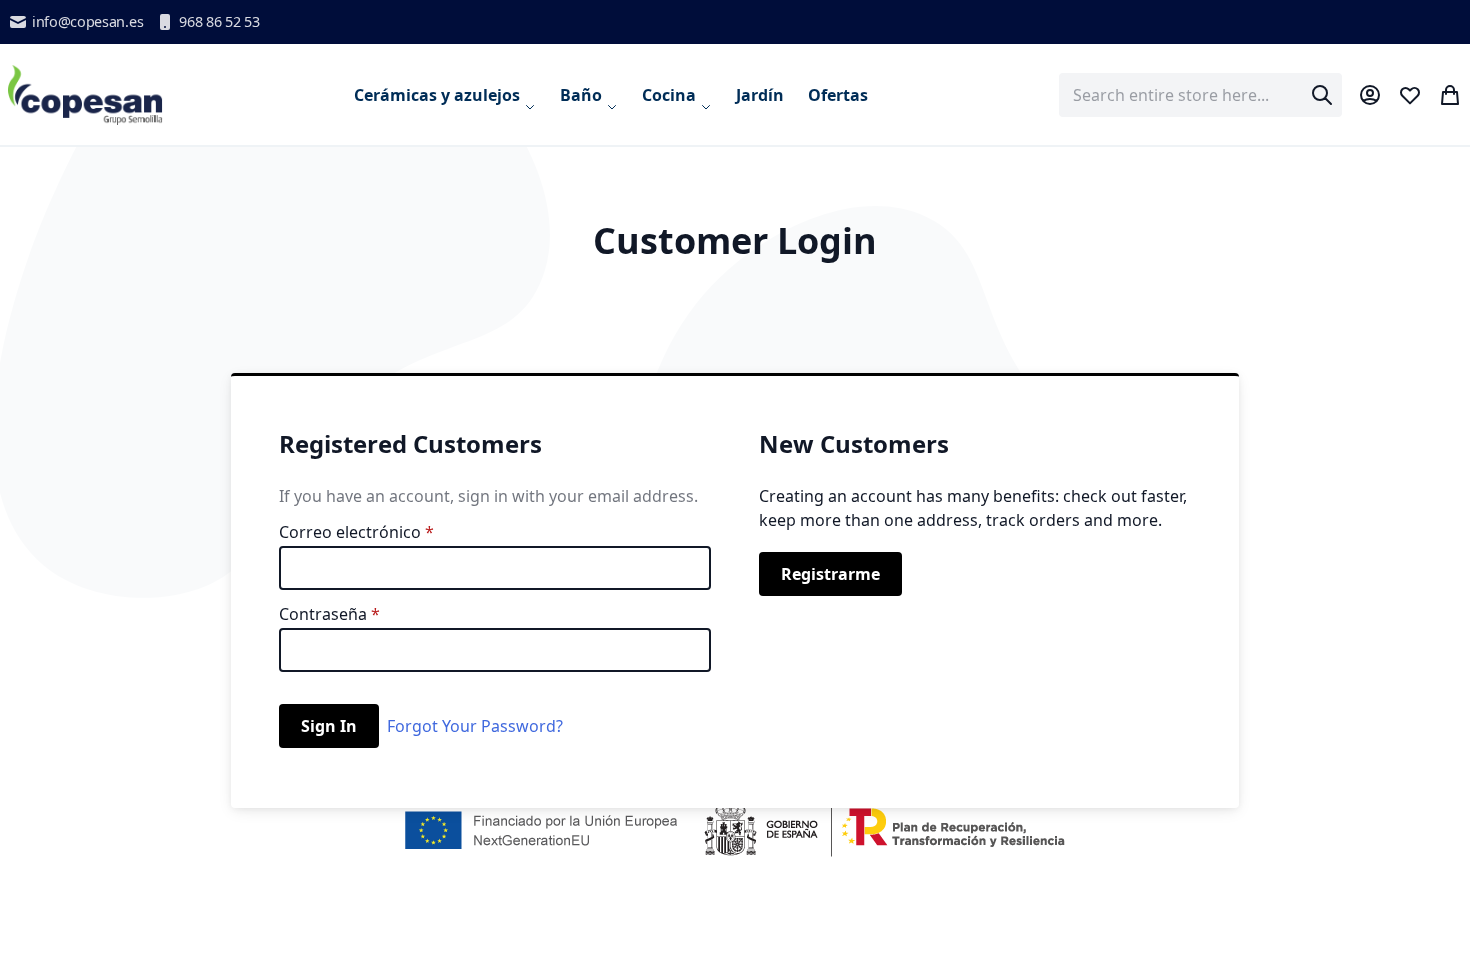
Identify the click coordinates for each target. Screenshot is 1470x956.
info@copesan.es (87, 21)
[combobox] (1200, 95)
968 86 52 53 (219, 21)
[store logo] (85, 94)
